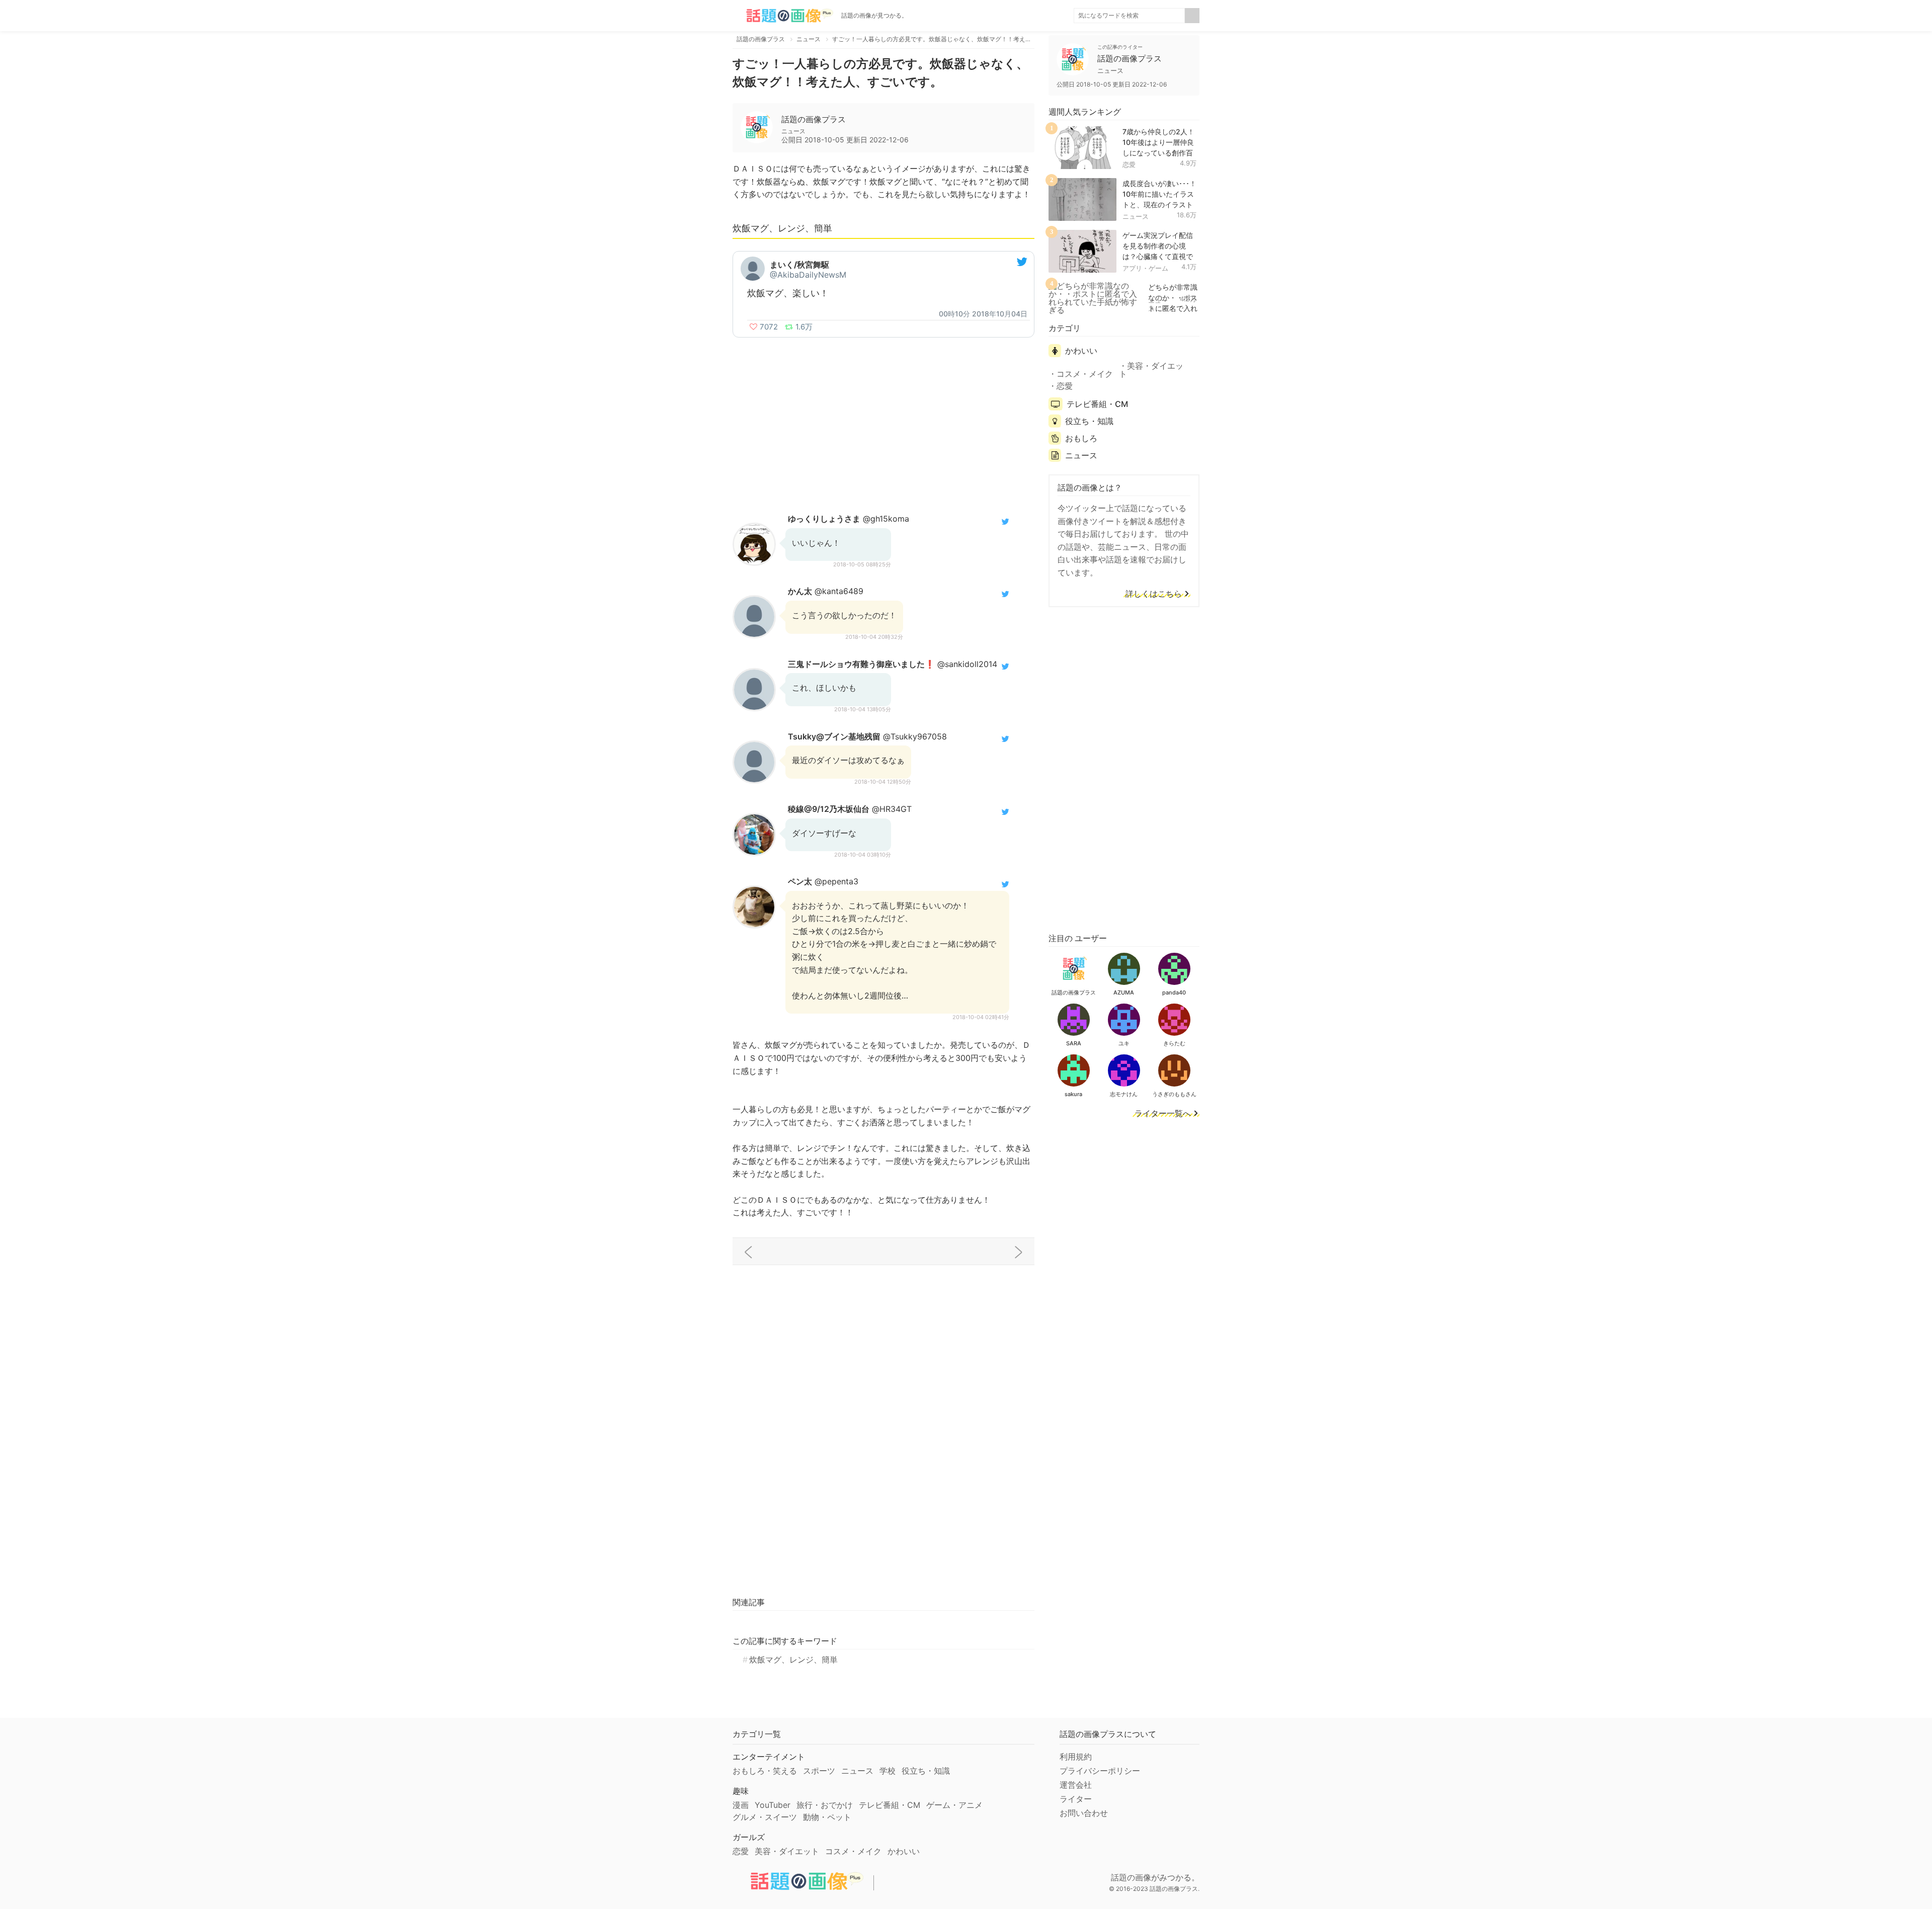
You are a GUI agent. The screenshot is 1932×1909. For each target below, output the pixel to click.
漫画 (741, 1805)
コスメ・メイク (1085, 374)
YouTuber (773, 1805)
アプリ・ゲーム (1145, 268)
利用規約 (1076, 1757)
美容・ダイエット (1151, 370)
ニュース (1136, 216)
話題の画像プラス (814, 119)
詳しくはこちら (1154, 594)
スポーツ (819, 1771)
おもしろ (1081, 438)
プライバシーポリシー (1100, 1771)
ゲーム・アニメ (954, 1805)
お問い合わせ (1084, 1813)
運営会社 (1076, 1785)
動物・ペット (827, 1817)
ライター (1076, 1799)
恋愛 (1129, 164)
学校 (888, 1771)
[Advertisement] (883, 418)
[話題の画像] (783, 16)
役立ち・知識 (1089, 421)
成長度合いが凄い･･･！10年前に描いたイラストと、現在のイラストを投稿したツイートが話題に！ (1159, 204)
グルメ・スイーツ (765, 1817)
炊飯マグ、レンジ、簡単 (793, 1659)
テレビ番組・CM (1097, 404)
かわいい (1081, 351)
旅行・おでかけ (825, 1805)
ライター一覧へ (1163, 1114)
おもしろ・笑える (765, 1771)
